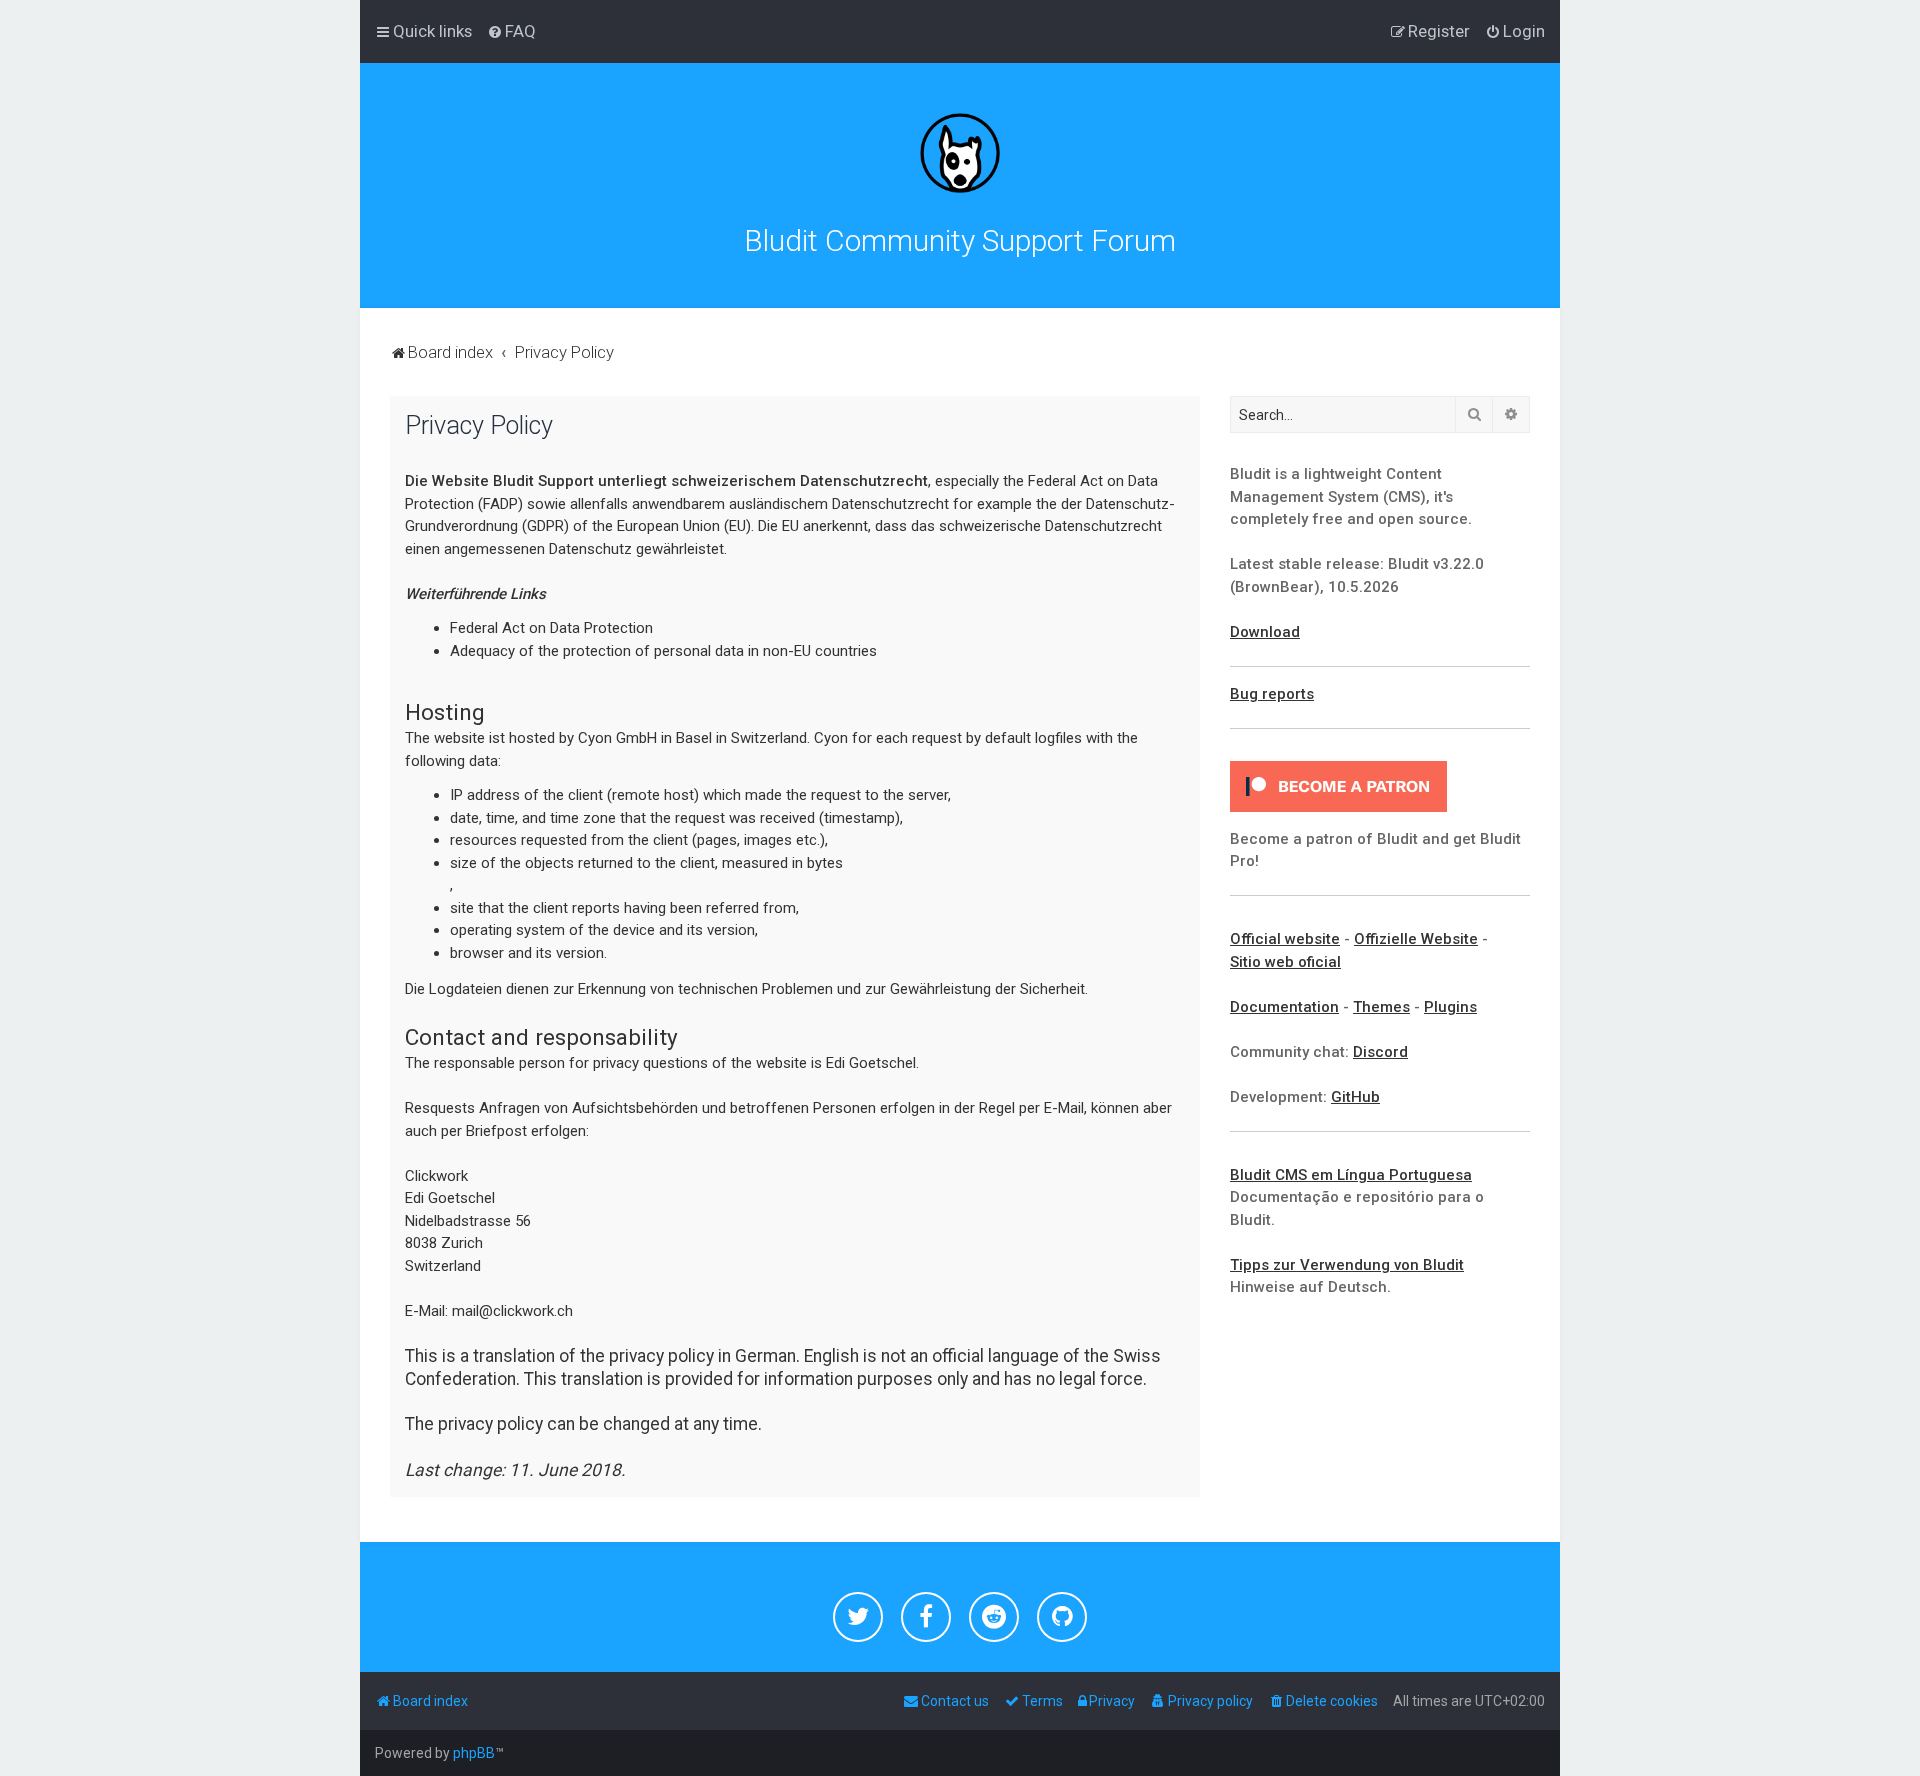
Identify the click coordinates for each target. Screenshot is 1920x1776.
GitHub (1355, 1097)
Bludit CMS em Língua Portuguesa (1351, 1175)
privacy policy (661, 1356)
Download (1265, 632)
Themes (1381, 1007)
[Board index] (960, 153)
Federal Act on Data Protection (551, 628)
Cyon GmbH (617, 738)
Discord (1380, 1052)
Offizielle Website (1416, 939)
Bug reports (1272, 694)
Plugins (1450, 1007)
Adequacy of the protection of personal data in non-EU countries (663, 651)
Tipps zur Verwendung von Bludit (1347, 1265)
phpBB (474, 1753)
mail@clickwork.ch (512, 1311)
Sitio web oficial (1285, 962)
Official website (1285, 939)
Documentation (1284, 1007)
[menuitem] (511, 31)
